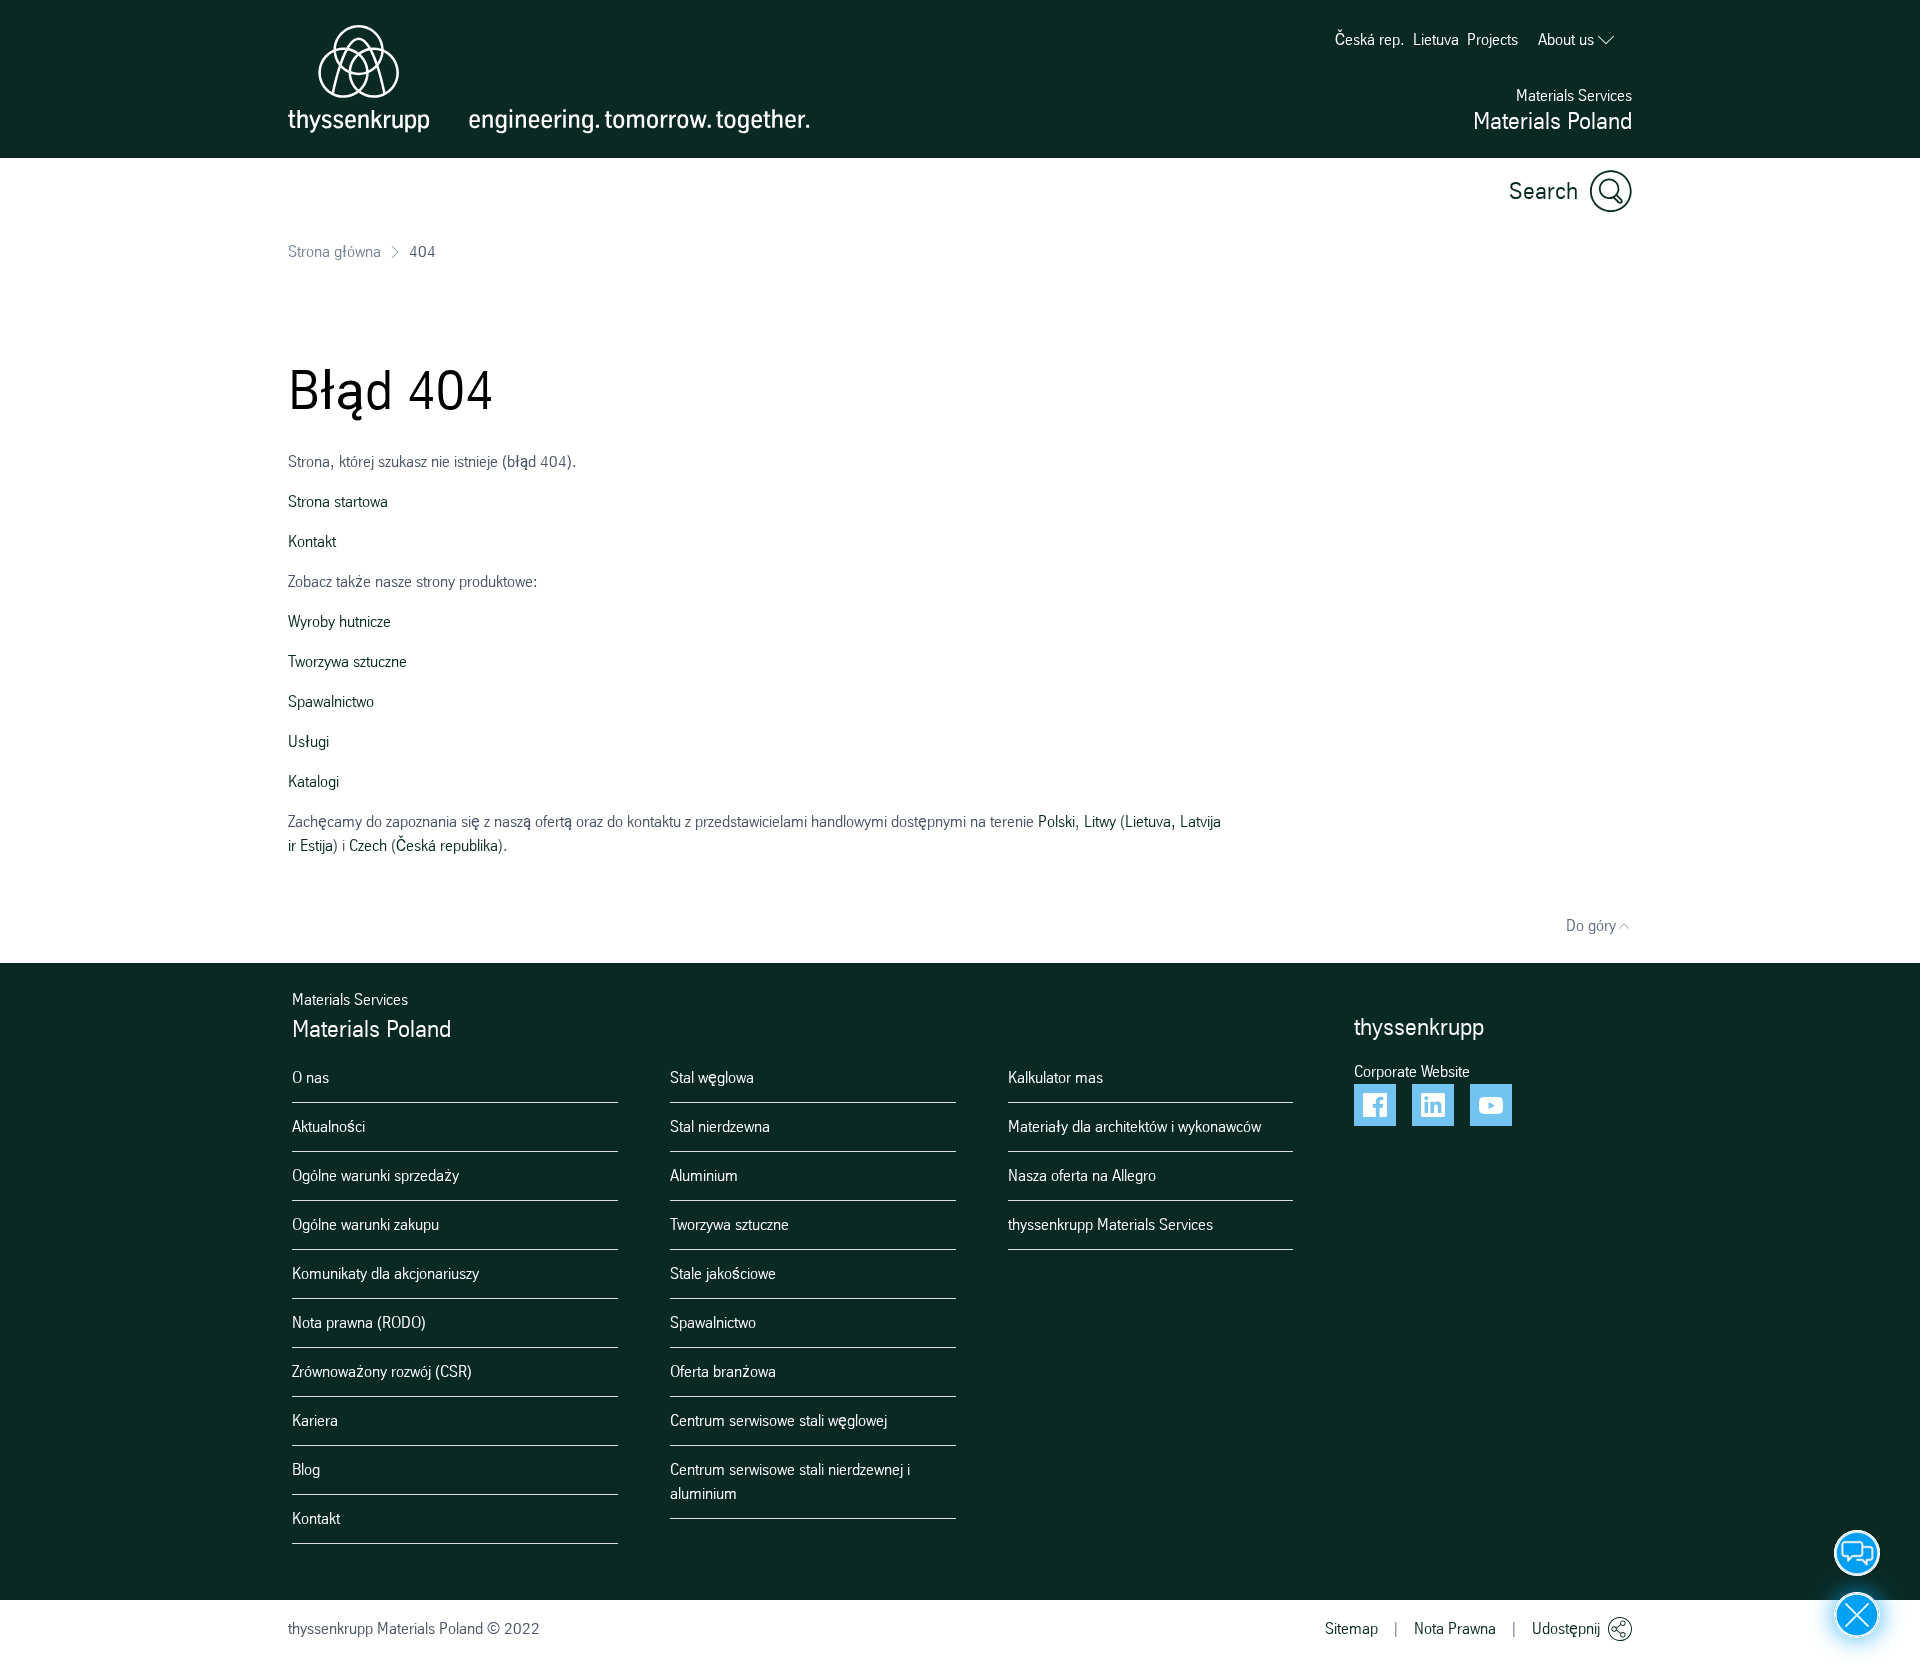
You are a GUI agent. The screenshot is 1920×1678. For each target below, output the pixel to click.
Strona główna (334, 251)
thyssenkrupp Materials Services (1110, 1224)
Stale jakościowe (723, 1273)
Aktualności (328, 1126)
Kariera (315, 1420)
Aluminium (704, 1175)
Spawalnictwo (331, 701)
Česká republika (447, 845)
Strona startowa (338, 501)
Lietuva (1436, 39)
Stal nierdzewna (720, 1126)
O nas (310, 1077)
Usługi (308, 741)
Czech (368, 845)
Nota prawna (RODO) (359, 1322)
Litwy (1100, 821)
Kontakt (312, 541)
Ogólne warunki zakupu (365, 1224)
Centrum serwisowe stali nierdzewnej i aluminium (790, 1481)
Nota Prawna (1455, 1628)
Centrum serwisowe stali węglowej (778, 1420)
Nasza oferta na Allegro (1082, 1175)
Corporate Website (1412, 1071)
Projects (1492, 39)
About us (1566, 39)
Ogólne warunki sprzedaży (375, 1175)
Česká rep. (1370, 39)
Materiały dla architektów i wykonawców (1134, 1126)
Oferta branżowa (723, 1371)
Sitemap (1351, 1628)
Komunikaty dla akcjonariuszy (385, 1273)
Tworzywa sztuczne (347, 661)
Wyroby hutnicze (339, 621)
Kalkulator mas (1055, 1077)
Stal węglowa (712, 1077)
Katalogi (313, 781)
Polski (1056, 821)
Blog (306, 1469)
